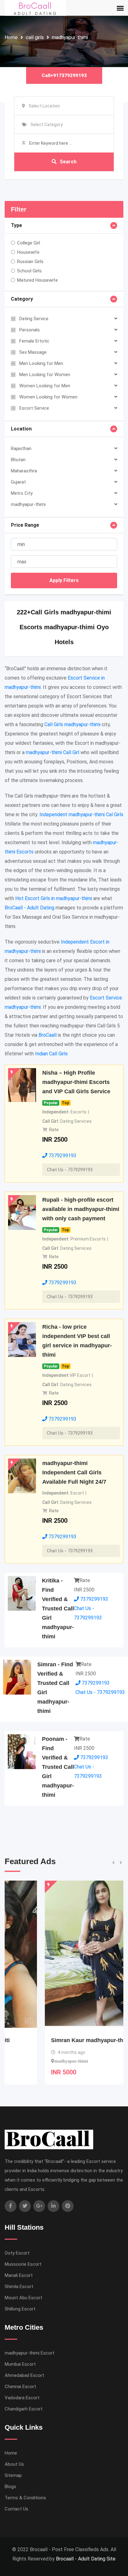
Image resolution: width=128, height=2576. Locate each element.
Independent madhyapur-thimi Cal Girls (81, 815)
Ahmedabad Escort (24, 2375)
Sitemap (13, 2475)
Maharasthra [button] (24, 471)
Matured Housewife (37, 280)
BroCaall (48, 1035)
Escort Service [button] (34, 408)
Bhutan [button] (18, 460)
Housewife (28, 252)
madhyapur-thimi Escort (30, 2353)
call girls (35, 37)
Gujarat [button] (18, 482)
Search (68, 162)
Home (11, 37)
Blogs (10, 2487)
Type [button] (16, 225)
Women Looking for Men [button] (45, 386)
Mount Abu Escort (23, 2298)
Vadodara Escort (22, 2398)
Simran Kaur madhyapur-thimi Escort (60, 2040)
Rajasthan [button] (21, 448)
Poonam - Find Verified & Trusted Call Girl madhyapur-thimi (58, 1767)
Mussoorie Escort (23, 2264)
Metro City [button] (22, 493)
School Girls (29, 271)
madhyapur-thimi (70, 37)
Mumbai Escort (20, 2364)
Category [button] (22, 299)
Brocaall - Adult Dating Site (86, 2559)
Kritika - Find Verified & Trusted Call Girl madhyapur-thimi (58, 1609)
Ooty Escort (17, 2253)
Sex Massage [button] (33, 352)
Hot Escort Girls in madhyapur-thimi (54, 898)
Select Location (44, 106)
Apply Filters (64, 580)
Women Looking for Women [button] (48, 397)
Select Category (47, 125)
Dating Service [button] (34, 319)
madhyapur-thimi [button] (28, 504)
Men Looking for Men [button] (41, 363)
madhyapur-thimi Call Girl (53, 752)
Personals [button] (30, 330)
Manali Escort (19, 2275)
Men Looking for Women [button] (45, 375)
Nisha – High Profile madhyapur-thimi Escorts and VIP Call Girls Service (76, 1082)
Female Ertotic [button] (34, 341)
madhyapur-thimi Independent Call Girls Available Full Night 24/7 (74, 1472)
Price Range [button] (25, 525)
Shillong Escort (20, 2309)
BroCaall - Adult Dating (30, 908)
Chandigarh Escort (24, 2409)
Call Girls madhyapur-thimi (72, 724)
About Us (14, 2464)
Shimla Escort (19, 2287)
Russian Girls (30, 262)
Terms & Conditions (25, 2498)
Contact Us (16, 2509)
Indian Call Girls (51, 1054)
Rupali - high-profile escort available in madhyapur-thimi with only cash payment (81, 1209)
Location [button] (21, 429)
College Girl (29, 243)
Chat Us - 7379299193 (70, 1170)
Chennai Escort (20, 2387)
